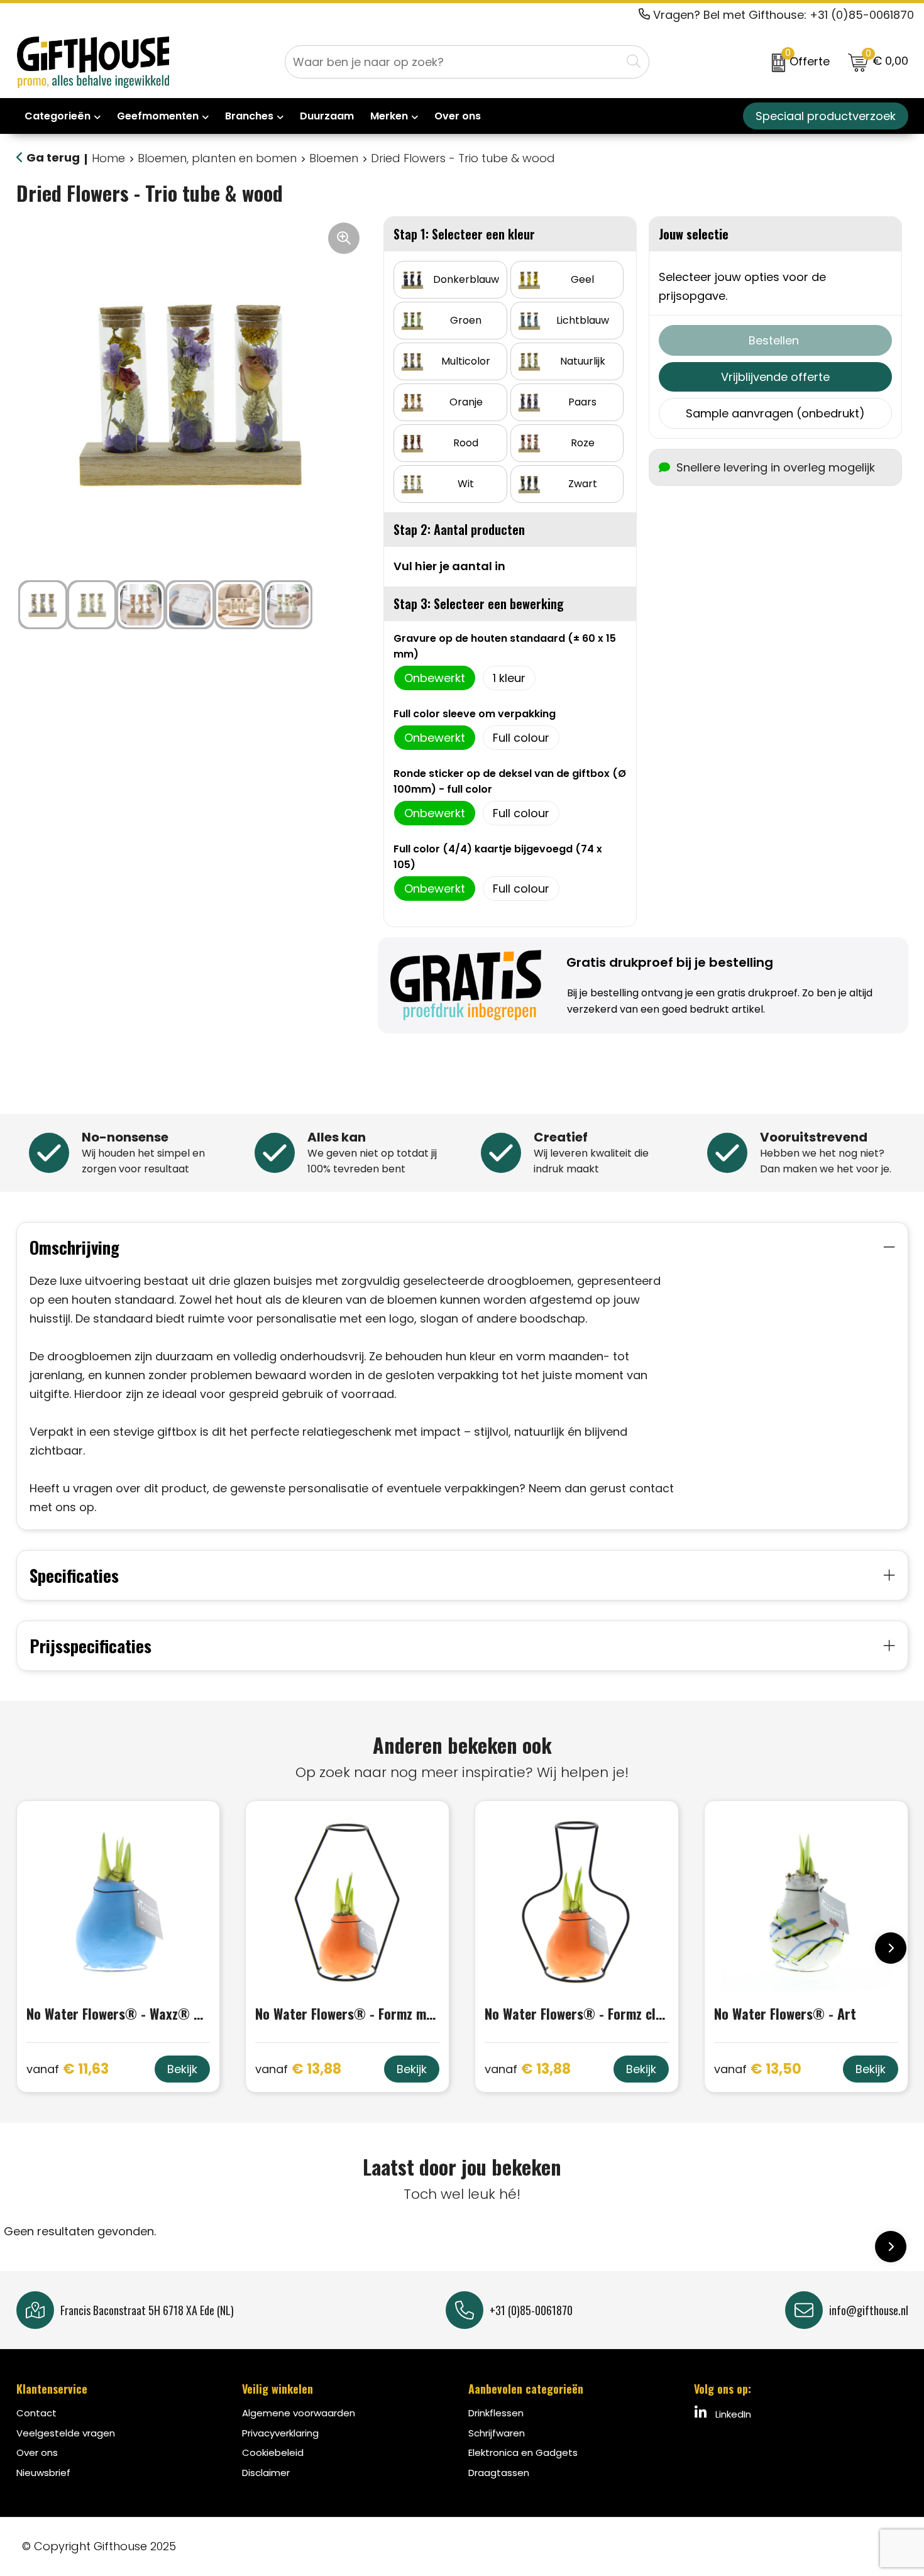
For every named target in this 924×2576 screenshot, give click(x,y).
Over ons (37, 2452)
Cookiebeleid (273, 2452)
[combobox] (453, 62)
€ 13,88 (298, 2070)
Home (108, 158)
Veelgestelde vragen (66, 2433)
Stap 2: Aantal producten (459, 529)
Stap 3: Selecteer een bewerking (479, 603)
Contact (36, 2413)
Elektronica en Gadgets (523, 2452)
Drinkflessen (496, 2413)
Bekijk (182, 2069)
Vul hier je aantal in (449, 566)
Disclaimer (266, 2473)
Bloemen (334, 158)
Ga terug (53, 157)
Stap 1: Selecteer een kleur (464, 234)
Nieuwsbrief (43, 2473)
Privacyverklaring (280, 2433)
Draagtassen (499, 2473)
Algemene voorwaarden (299, 2413)
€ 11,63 (68, 2070)
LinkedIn (732, 2414)
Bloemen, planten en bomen (217, 158)
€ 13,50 (758, 2070)
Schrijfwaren (497, 2433)
